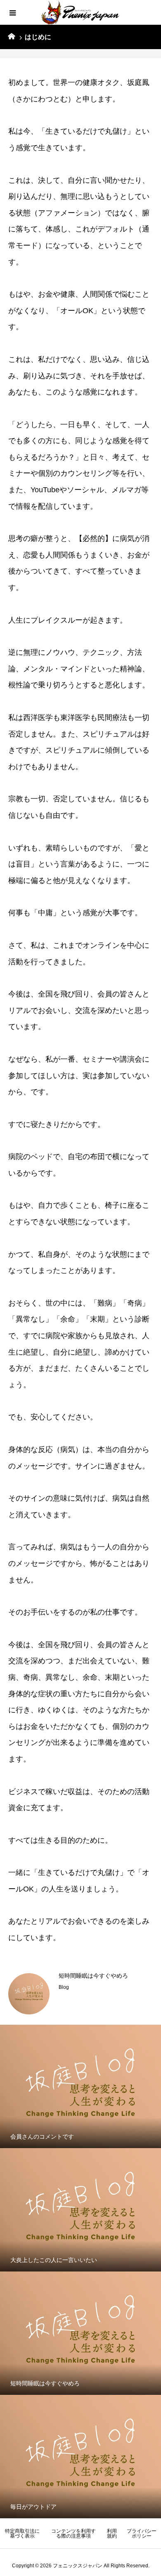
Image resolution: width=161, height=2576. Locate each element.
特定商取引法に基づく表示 (22, 2533)
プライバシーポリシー (142, 2533)
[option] (80, 1994)
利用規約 (112, 2533)
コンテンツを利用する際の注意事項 (73, 2533)
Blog (64, 1987)
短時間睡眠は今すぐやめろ (93, 1976)
